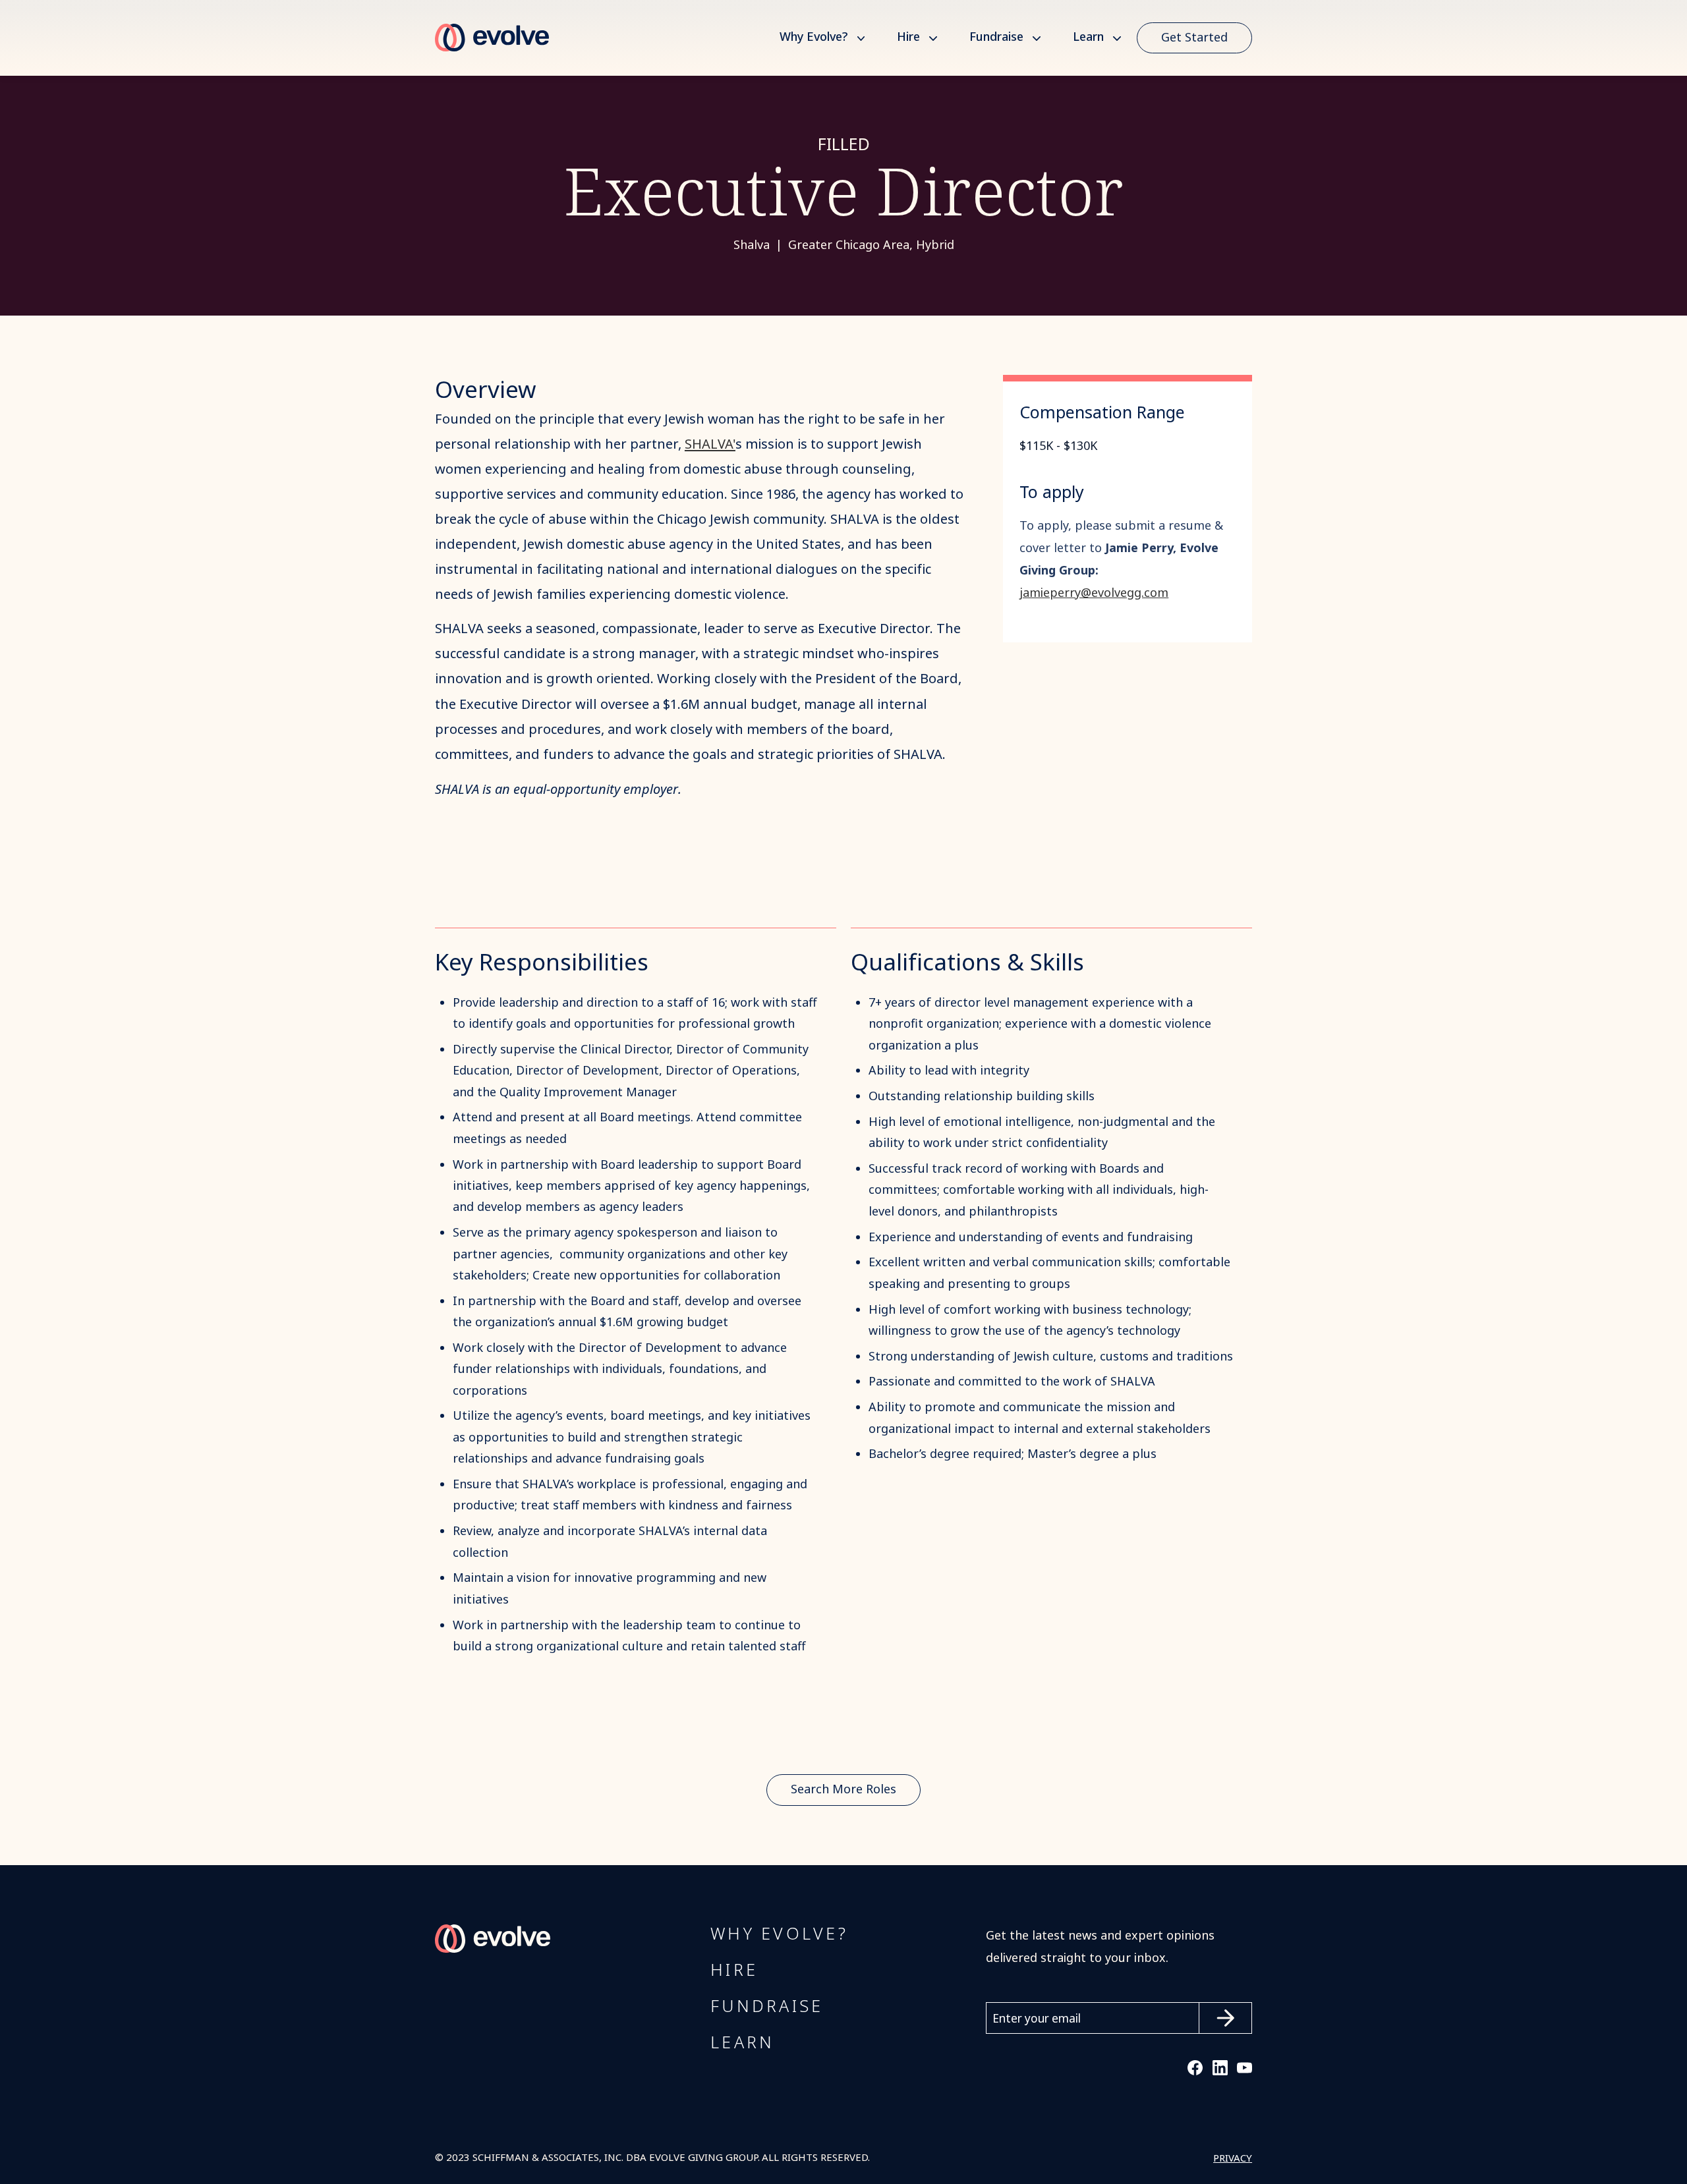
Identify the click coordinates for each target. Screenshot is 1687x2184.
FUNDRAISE (767, 2007)
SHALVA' (710, 444)
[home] (492, 38)
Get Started (1194, 38)
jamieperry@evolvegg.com (1094, 593)
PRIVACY (1233, 2158)
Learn (1088, 38)
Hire (908, 38)
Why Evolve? (814, 38)
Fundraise (996, 38)
